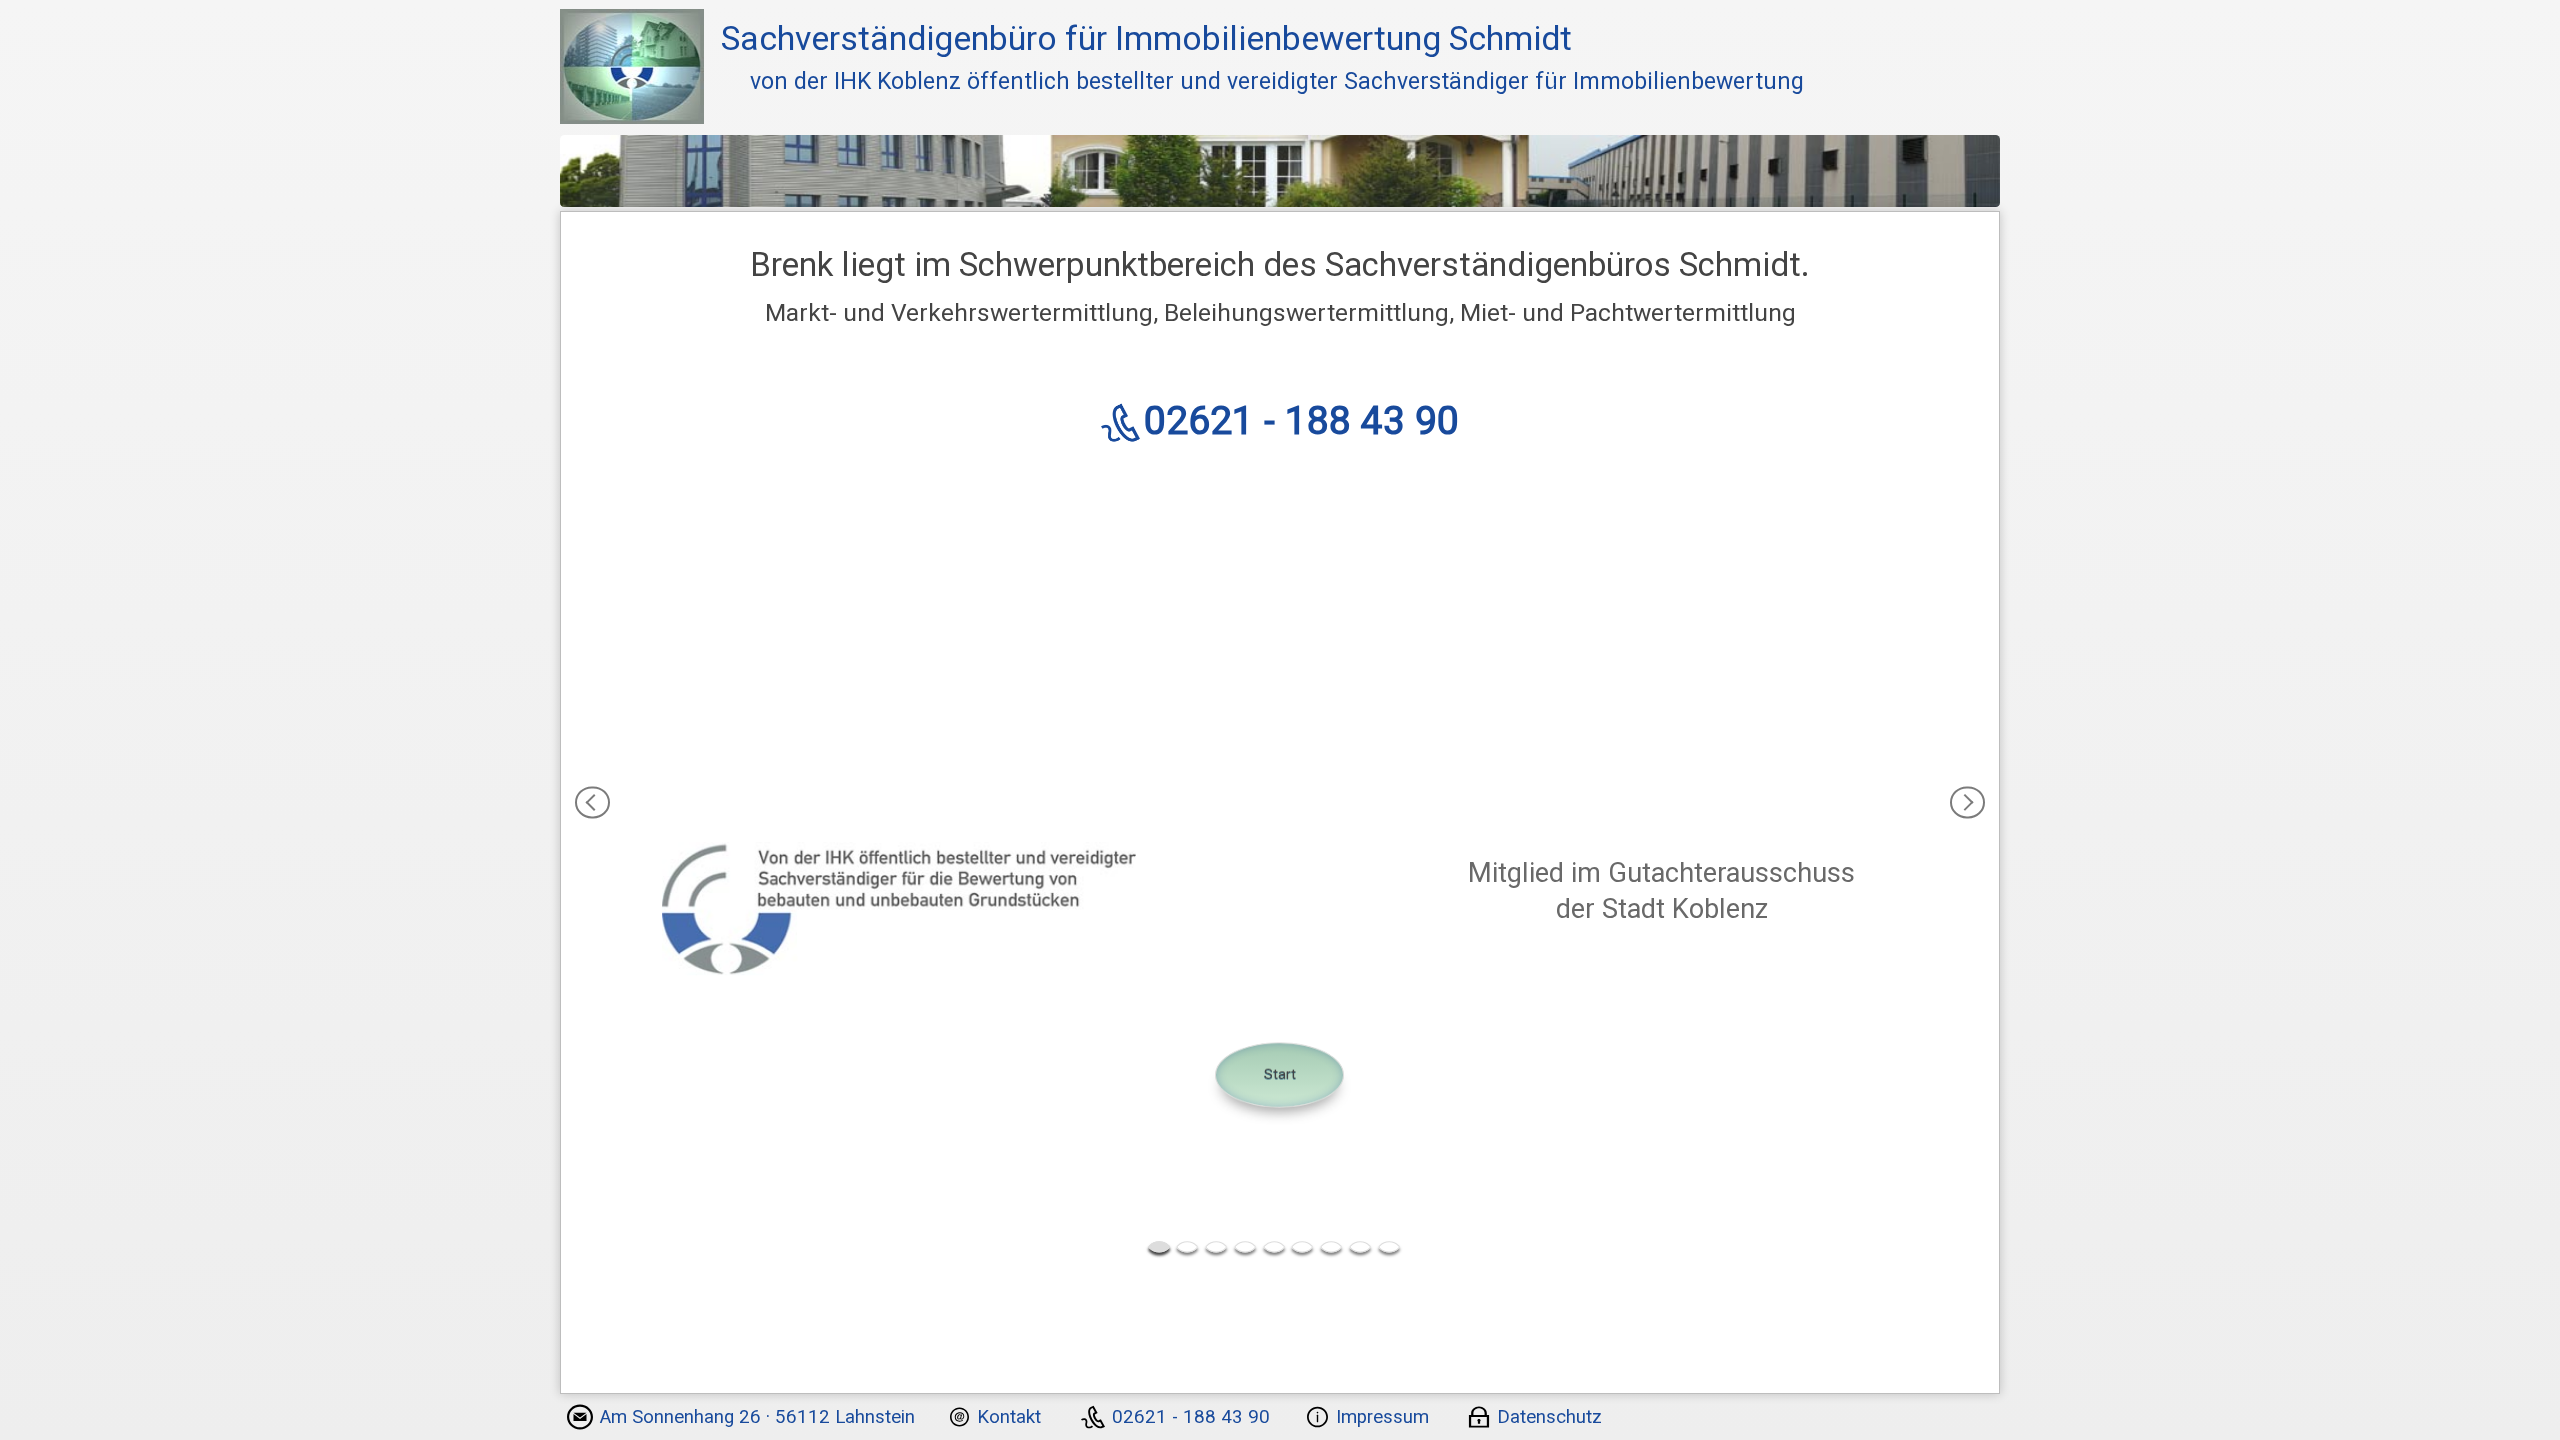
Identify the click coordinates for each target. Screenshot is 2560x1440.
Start (1280, 1074)
